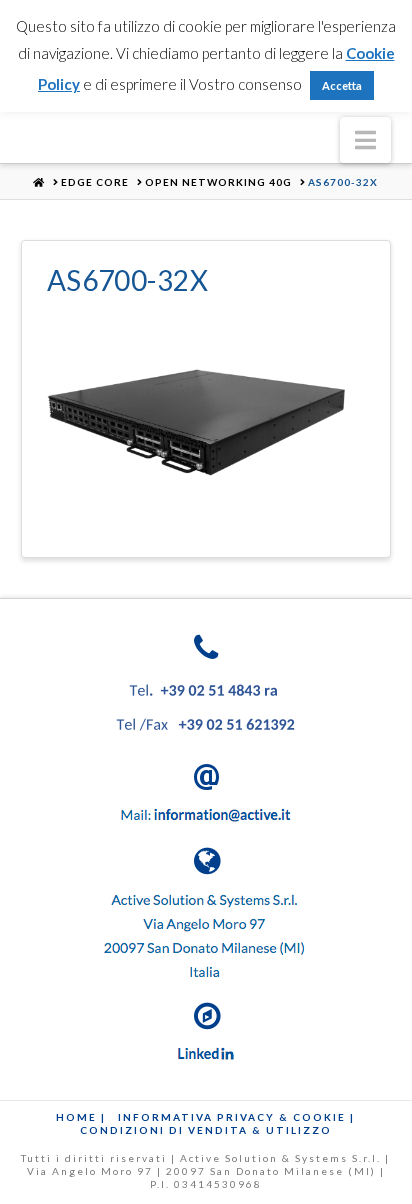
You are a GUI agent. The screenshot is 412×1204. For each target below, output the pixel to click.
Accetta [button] (342, 85)
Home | (81, 1117)
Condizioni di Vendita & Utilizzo (206, 1130)
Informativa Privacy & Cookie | (236, 1117)
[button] (365, 140)
